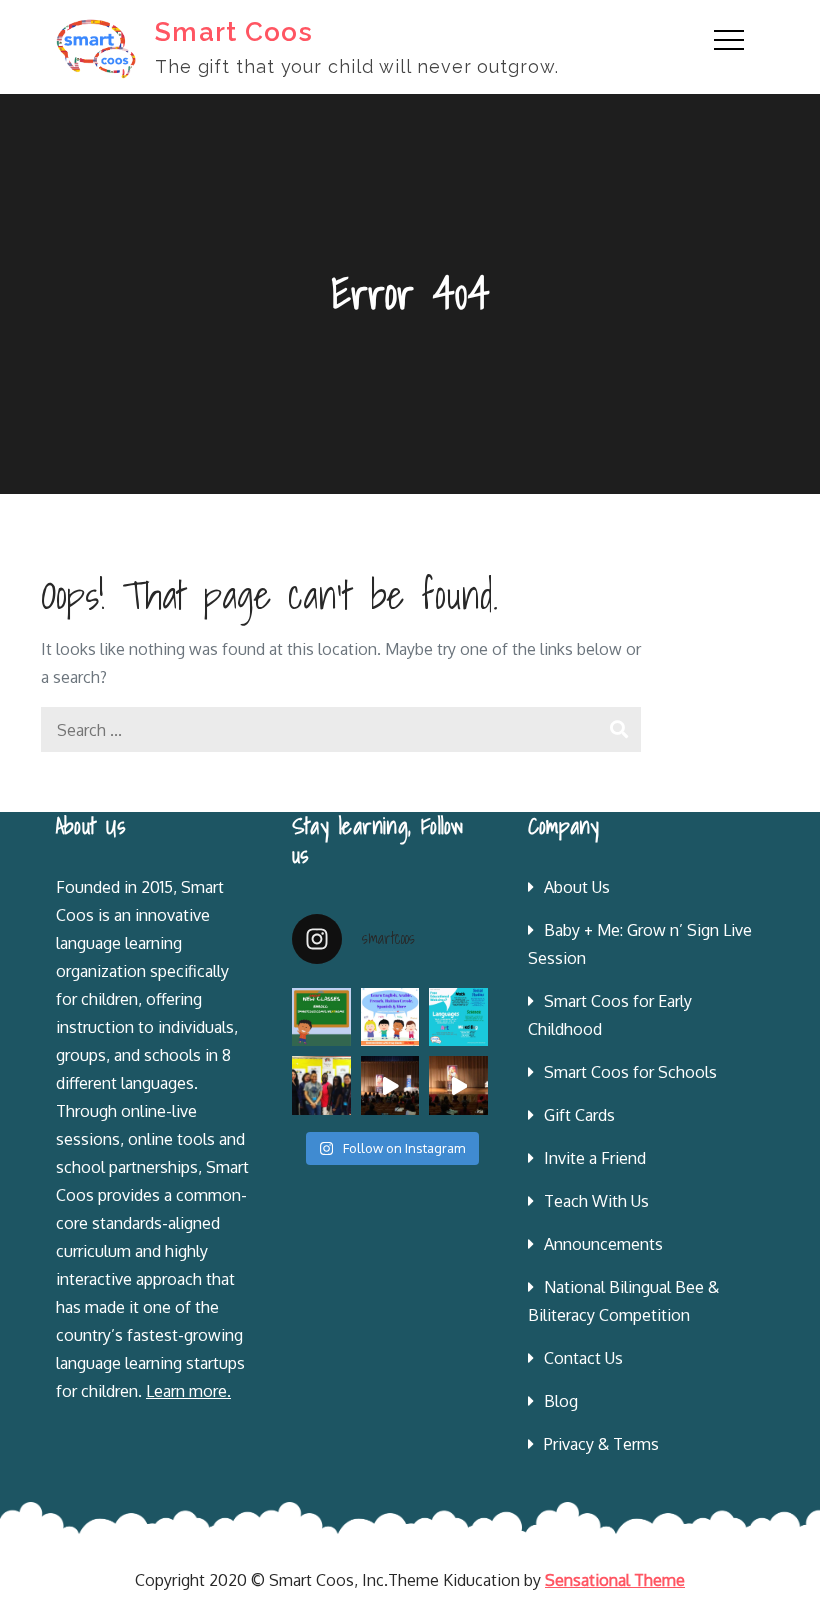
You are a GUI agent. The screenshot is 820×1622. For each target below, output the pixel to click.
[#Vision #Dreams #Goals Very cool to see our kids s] (390, 1085)
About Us (577, 887)
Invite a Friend (595, 1158)
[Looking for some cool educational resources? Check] (458, 1017)
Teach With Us (596, 1201)
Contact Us (583, 1358)
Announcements (603, 1244)
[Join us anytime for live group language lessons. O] (321, 1017)
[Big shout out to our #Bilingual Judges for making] (321, 1085)
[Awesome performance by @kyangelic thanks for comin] (458, 1085)
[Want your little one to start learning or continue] (390, 1017)
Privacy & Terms (601, 1444)
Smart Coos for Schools (630, 1072)
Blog (561, 1401)
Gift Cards (579, 1115)
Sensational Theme (615, 1580)
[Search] (618, 729)
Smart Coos (234, 32)
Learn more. (188, 1391)
